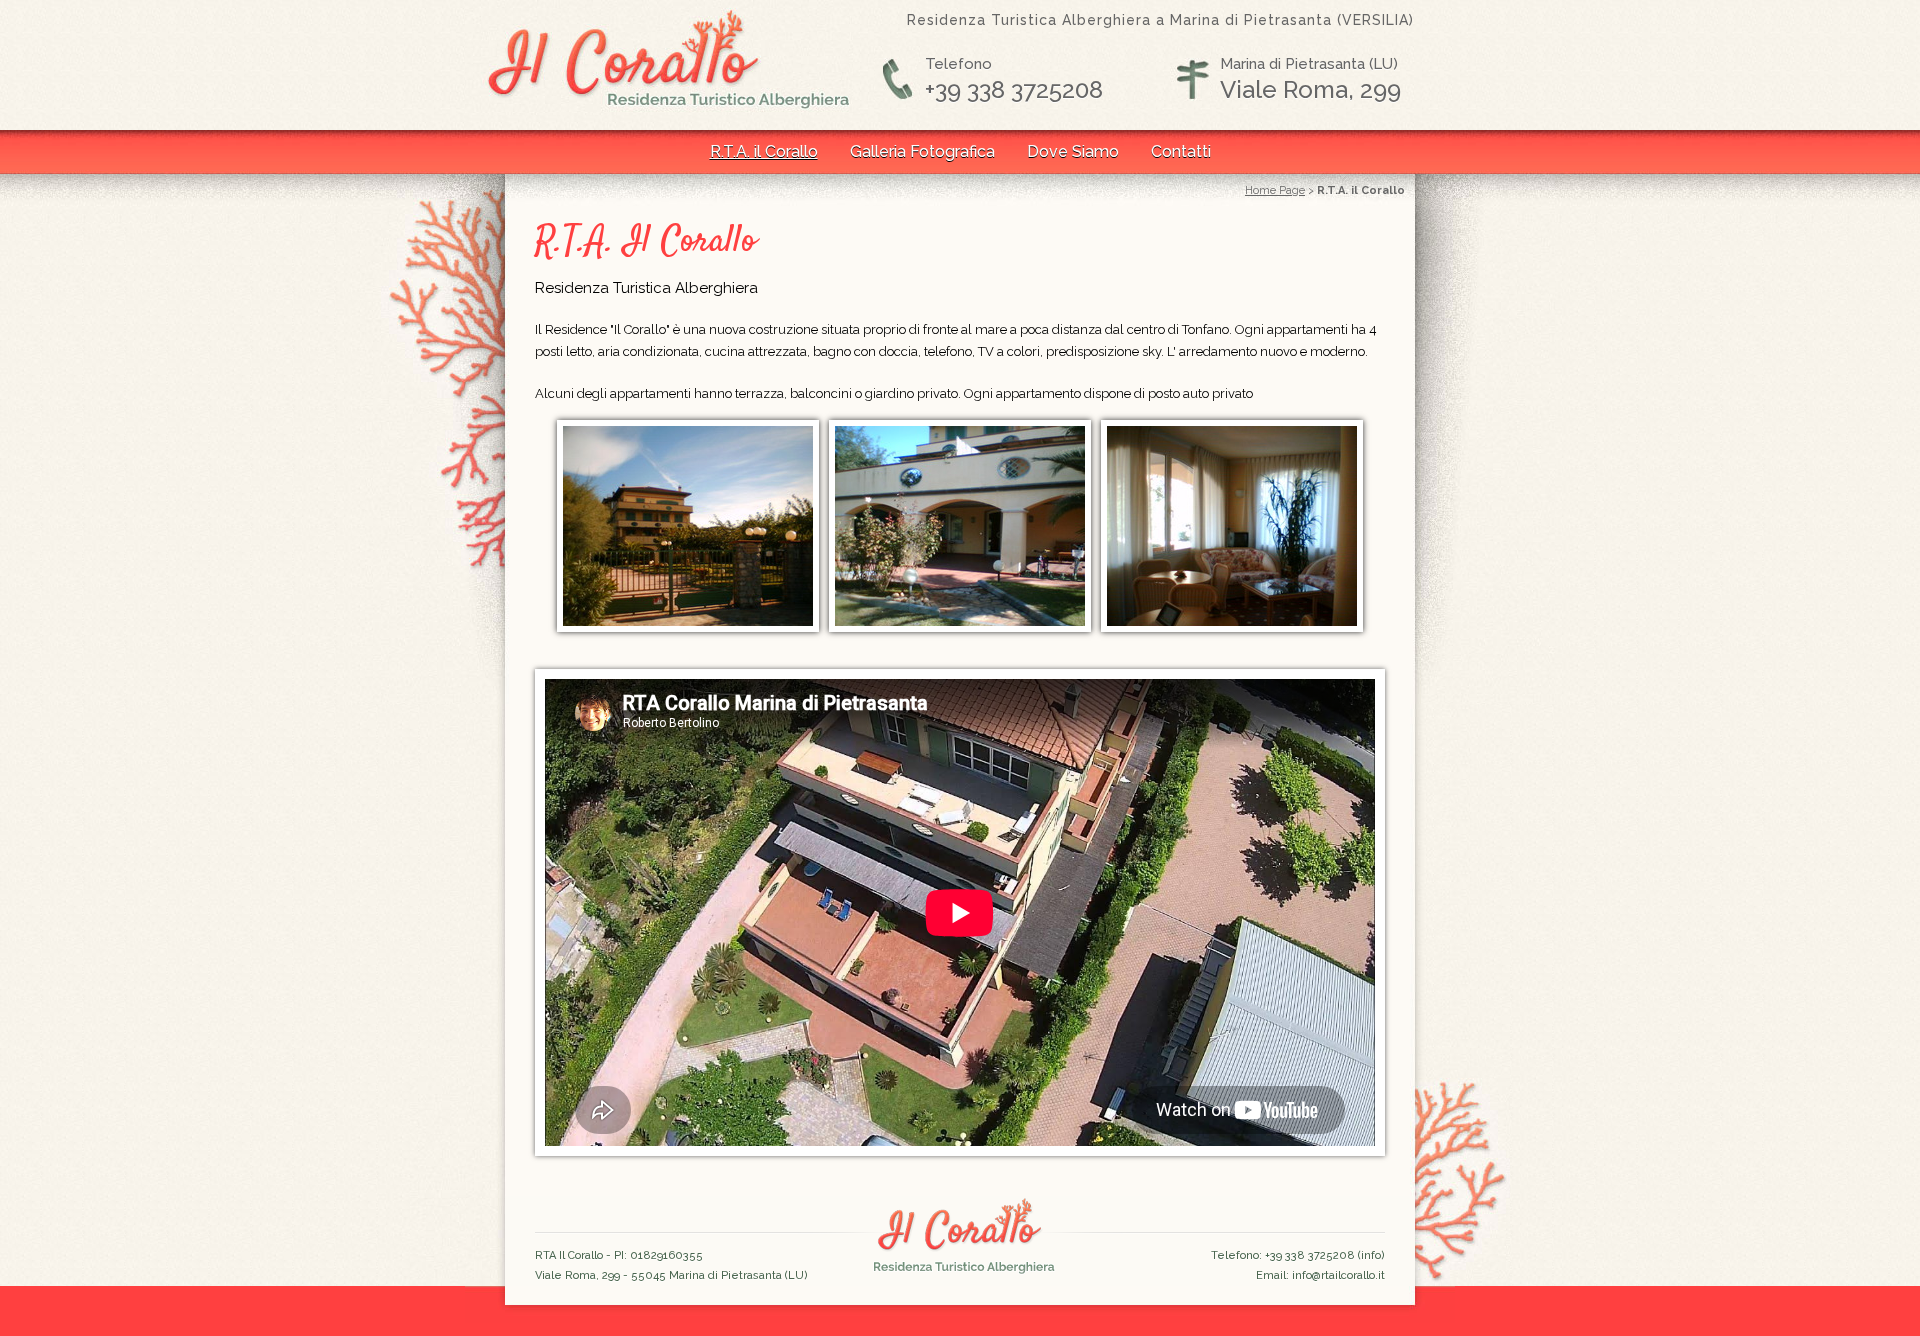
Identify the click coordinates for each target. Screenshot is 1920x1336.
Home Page (1275, 190)
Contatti (1181, 151)
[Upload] (960, 627)
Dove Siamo (1073, 151)
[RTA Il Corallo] (688, 627)
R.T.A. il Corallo (764, 151)
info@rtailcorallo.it (1338, 1275)
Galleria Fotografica (922, 151)
